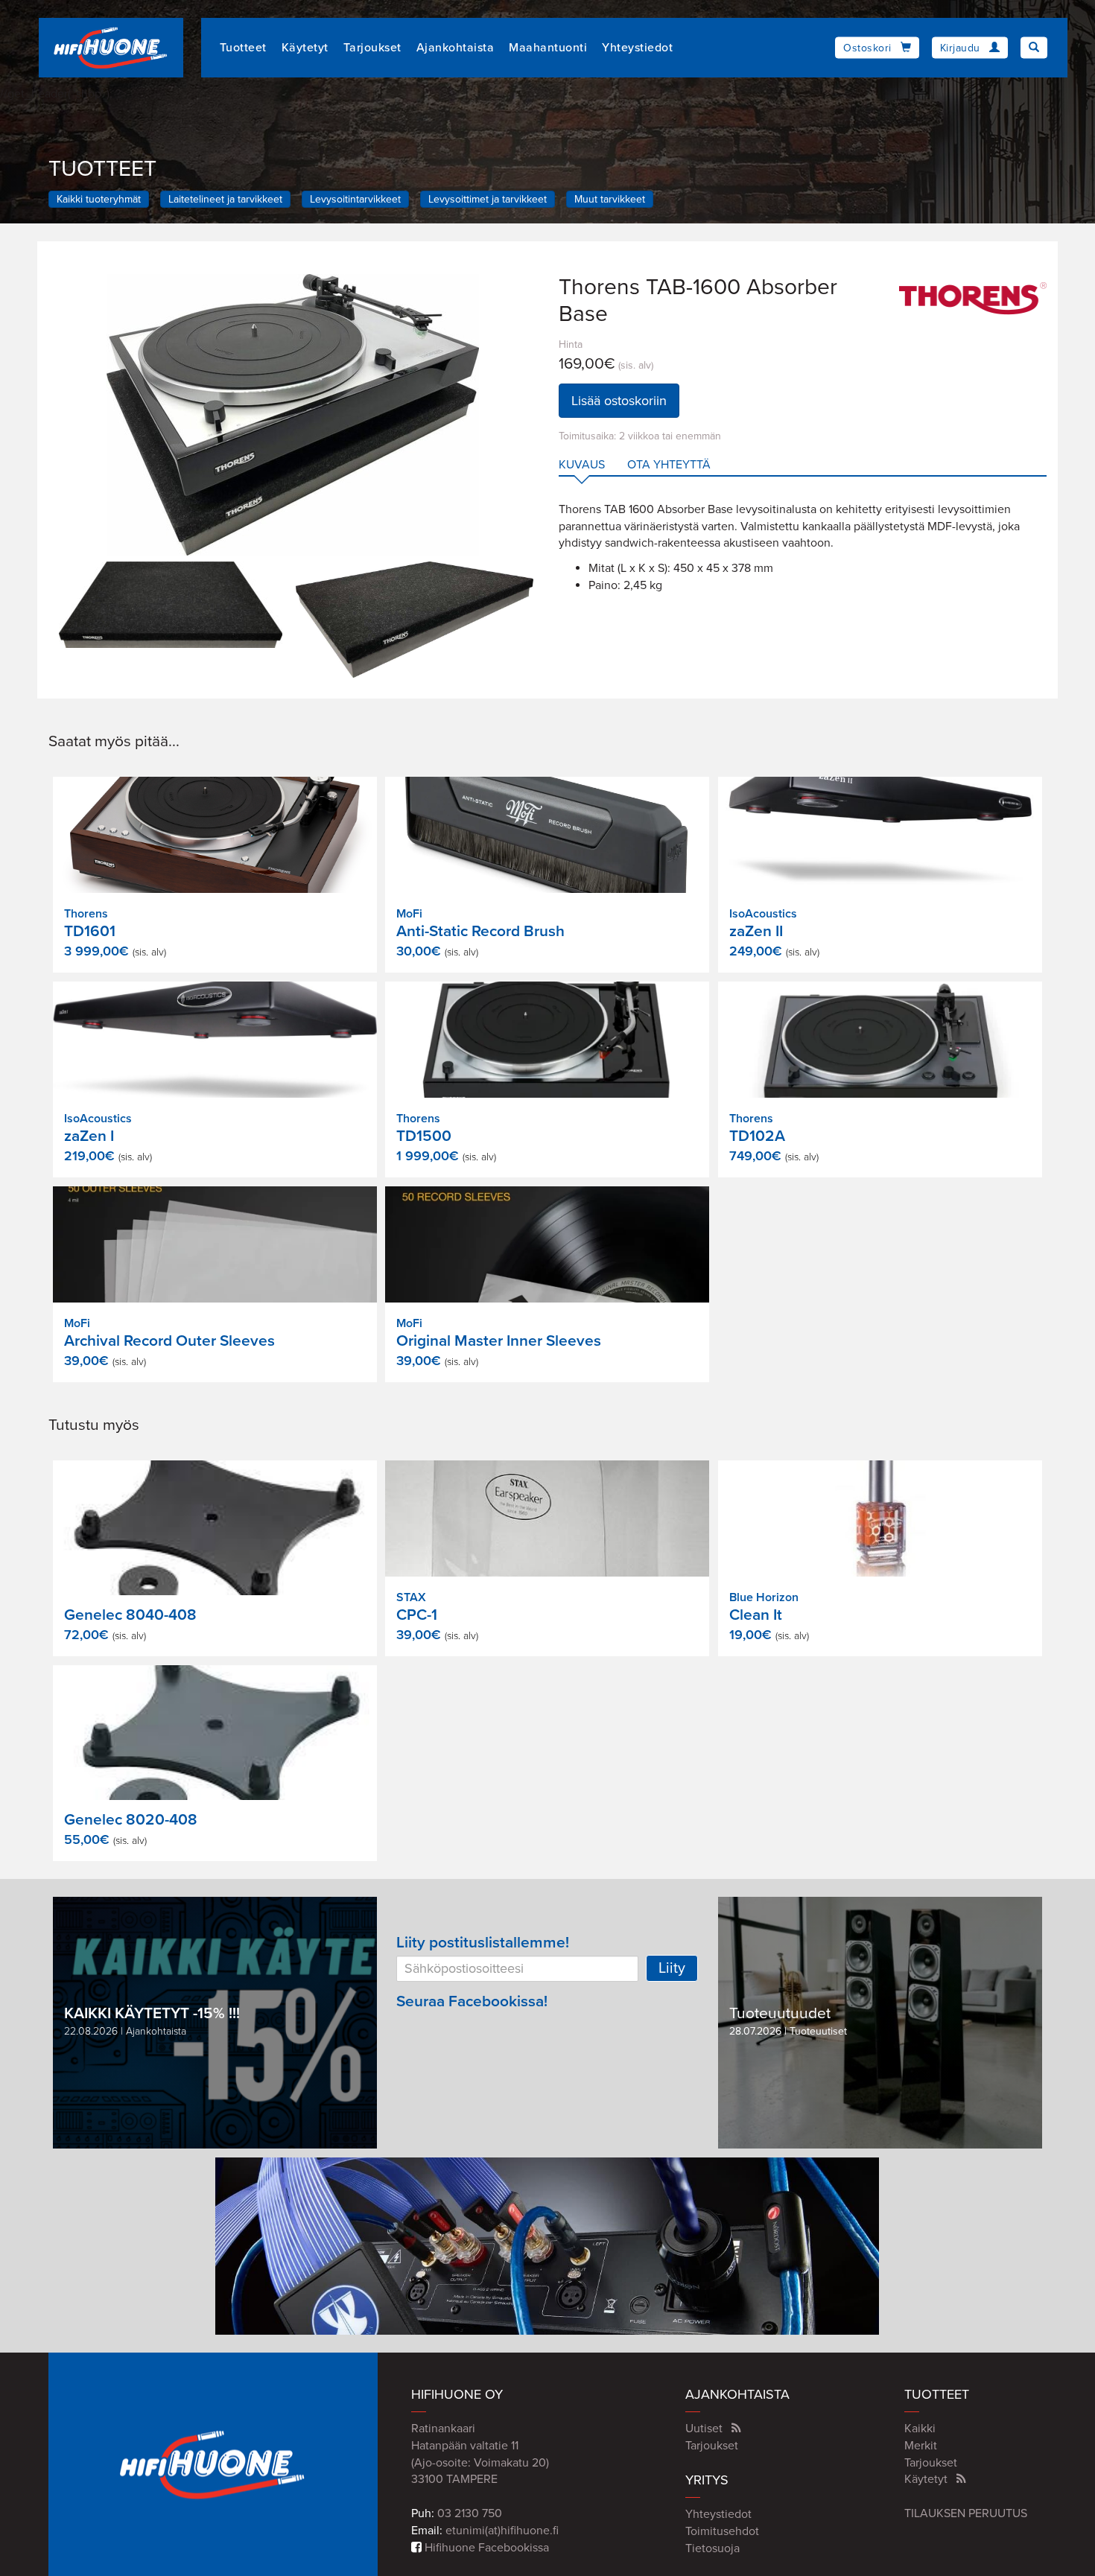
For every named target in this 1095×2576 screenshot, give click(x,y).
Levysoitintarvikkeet (355, 199)
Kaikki (920, 2429)
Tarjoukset (372, 48)
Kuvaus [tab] (582, 465)
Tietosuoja (712, 2548)
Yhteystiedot (637, 48)
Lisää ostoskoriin (619, 401)
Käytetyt (305, 48)
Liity (672, 1968)
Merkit (921, 2446)
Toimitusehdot (722, 2531)
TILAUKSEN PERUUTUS (966, 2513)
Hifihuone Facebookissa (485, 2548)
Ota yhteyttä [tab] (669, 465)
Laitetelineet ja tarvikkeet (225, 199)
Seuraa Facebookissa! (472, 2001)
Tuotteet (243, 48)
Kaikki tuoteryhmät (99, 199)
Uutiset (704, 2429)
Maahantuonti (548, 48)
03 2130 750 (470, 2513)
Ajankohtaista (456, 48)
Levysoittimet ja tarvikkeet (488, 199)
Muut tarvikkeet (610, 199)
